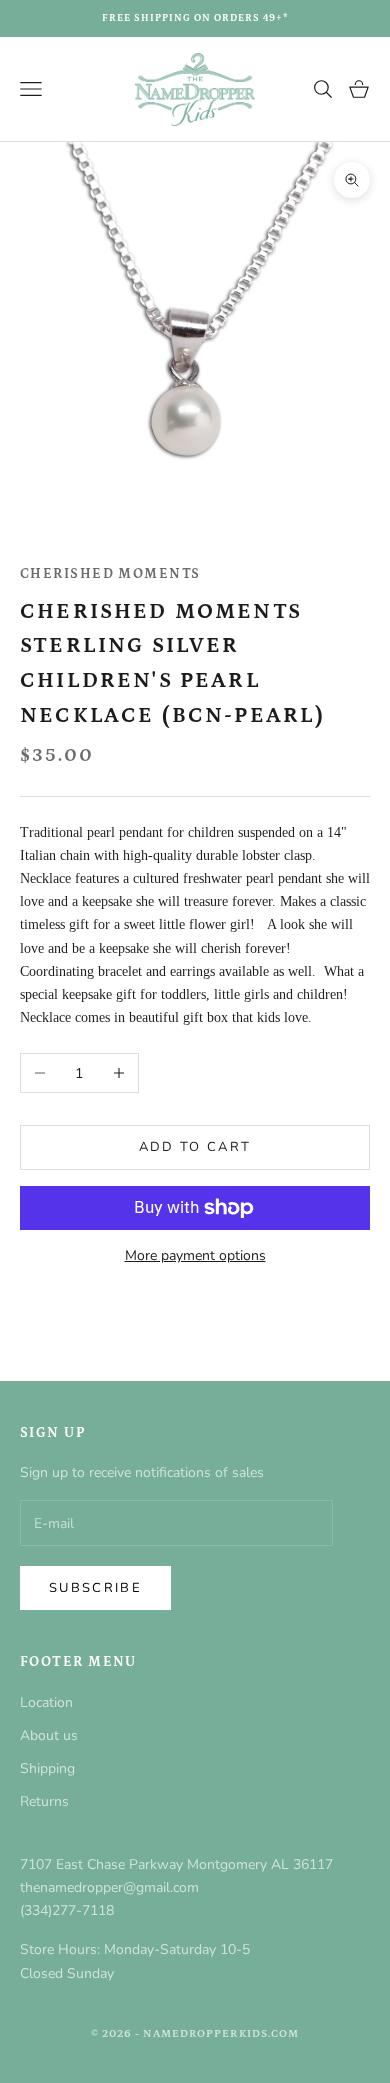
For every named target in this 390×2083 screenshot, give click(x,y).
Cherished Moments (110, 574)
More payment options (195, 1255)
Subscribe (95, 1588)
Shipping (47, 1768)
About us (49, 1735)
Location (46, 1702)
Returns (44, 1801)
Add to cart (195, 1147)
